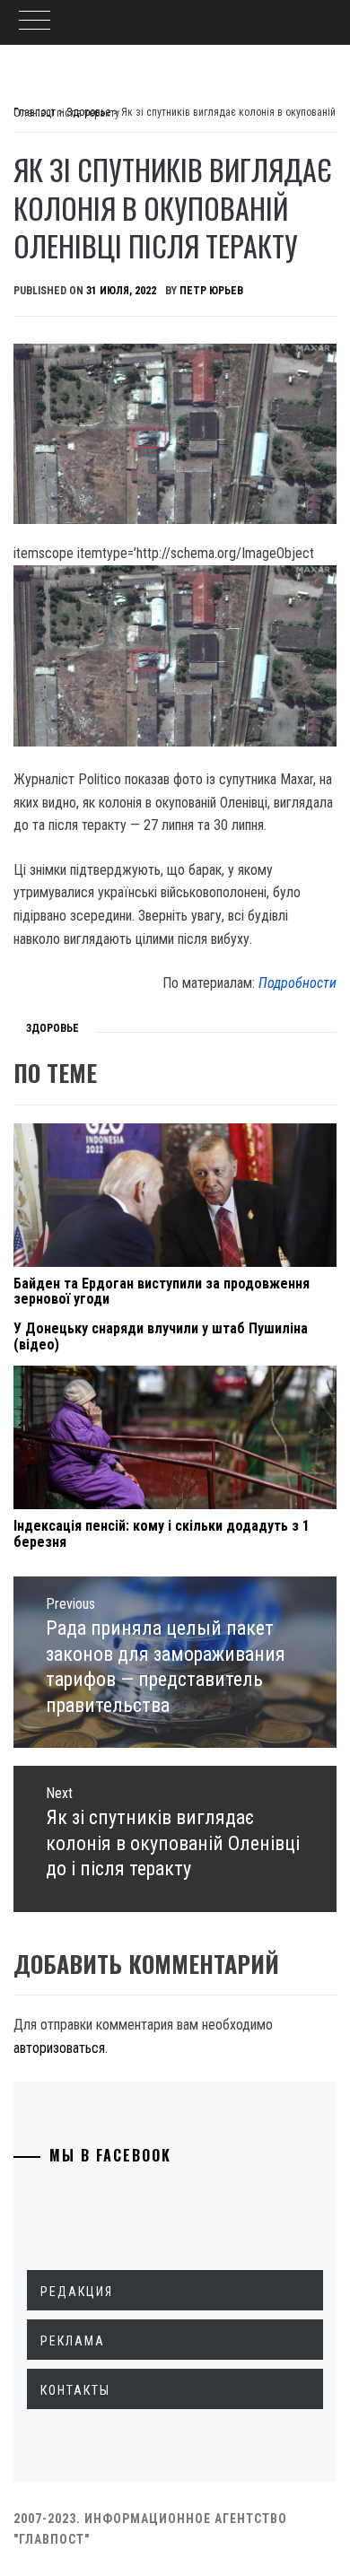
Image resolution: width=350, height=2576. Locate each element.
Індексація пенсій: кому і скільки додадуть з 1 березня (162, 1534)
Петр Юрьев (211, 291)
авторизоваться (59, 2048)
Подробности (297, 983)
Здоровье (52, 1028)
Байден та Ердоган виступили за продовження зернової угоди (162, 1292)
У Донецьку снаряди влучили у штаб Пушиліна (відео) (161, 1336)
